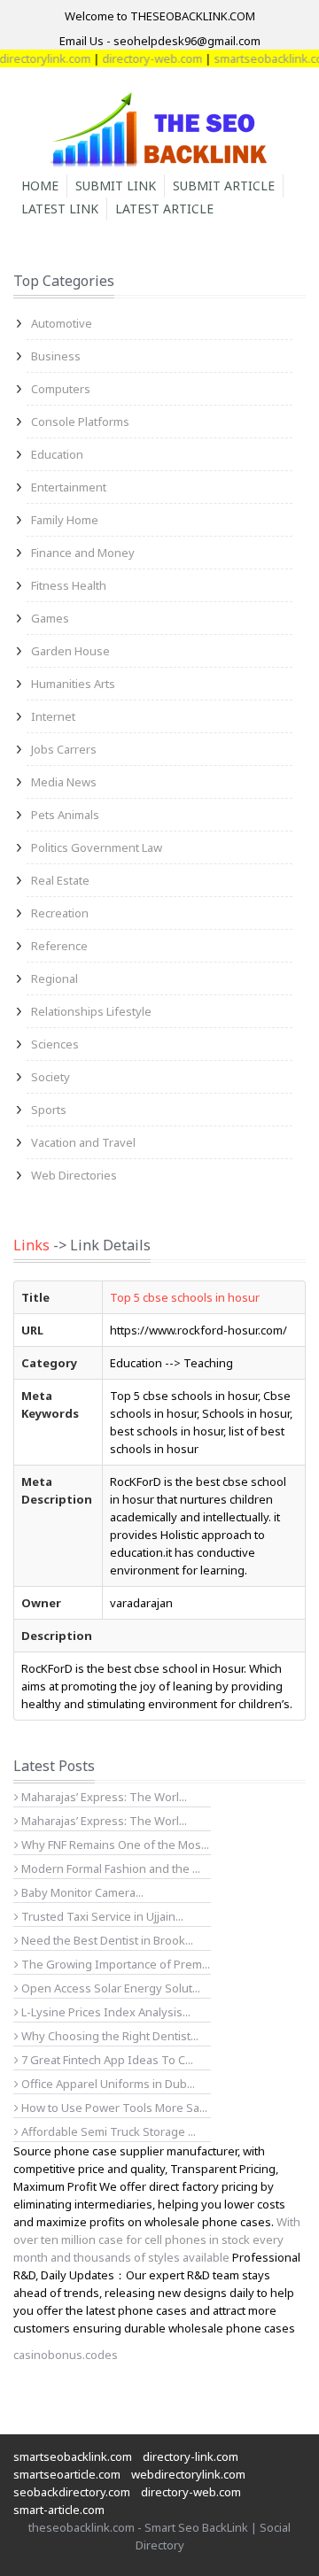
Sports (49, 1110)
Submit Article (224, 186)
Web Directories (74, 1175)
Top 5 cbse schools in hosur (185, 1297)
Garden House (70, 651)
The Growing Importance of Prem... (114, 1964)
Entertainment (69, 487)
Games (50, 618)
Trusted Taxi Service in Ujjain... (101, 1916)
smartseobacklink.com (73, 2456)
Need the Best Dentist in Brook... (106, 1940)
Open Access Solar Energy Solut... (109, 1988)
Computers (61, 389)
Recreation (60, 913)
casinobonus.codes (66, 2355)
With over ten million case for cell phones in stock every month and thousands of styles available (157, 2239)
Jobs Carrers (64, 749)
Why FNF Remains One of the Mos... (114, 1845)
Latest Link (60, 209)
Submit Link (116, 186)
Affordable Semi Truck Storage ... (107, 2131)
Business (56, 356)
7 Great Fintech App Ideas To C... (106, 2060)
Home (40, 186)
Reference (59, 946)
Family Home (65, 520)
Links (31, 1245)
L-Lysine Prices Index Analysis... (105, 2012)
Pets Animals (65, 815)
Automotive (62, 323)
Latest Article (164, 209)
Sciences (55, 1044)
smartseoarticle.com (67, 2474)
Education (57, 454)
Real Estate (60, 880)
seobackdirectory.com (72, 2492)
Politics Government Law (97, 847)
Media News (64, 782)
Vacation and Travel (83, 1142)
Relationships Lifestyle (91, 1011)
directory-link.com (191, 2456)
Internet (53, 716)
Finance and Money (83, 553)
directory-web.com (142, 58)
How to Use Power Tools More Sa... (113, 2108)
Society (51, 1077)
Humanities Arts (73, 684)
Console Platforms (80, 422)
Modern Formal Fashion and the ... (109, 1868)
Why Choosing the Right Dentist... (109, 2036)
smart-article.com (59, 2510)
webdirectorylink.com (188, 2474)
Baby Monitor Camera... (81, 1892)
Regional (54, 979)
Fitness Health (69, 585)
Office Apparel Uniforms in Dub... (107, 2084)
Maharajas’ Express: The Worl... (103, 1797)
